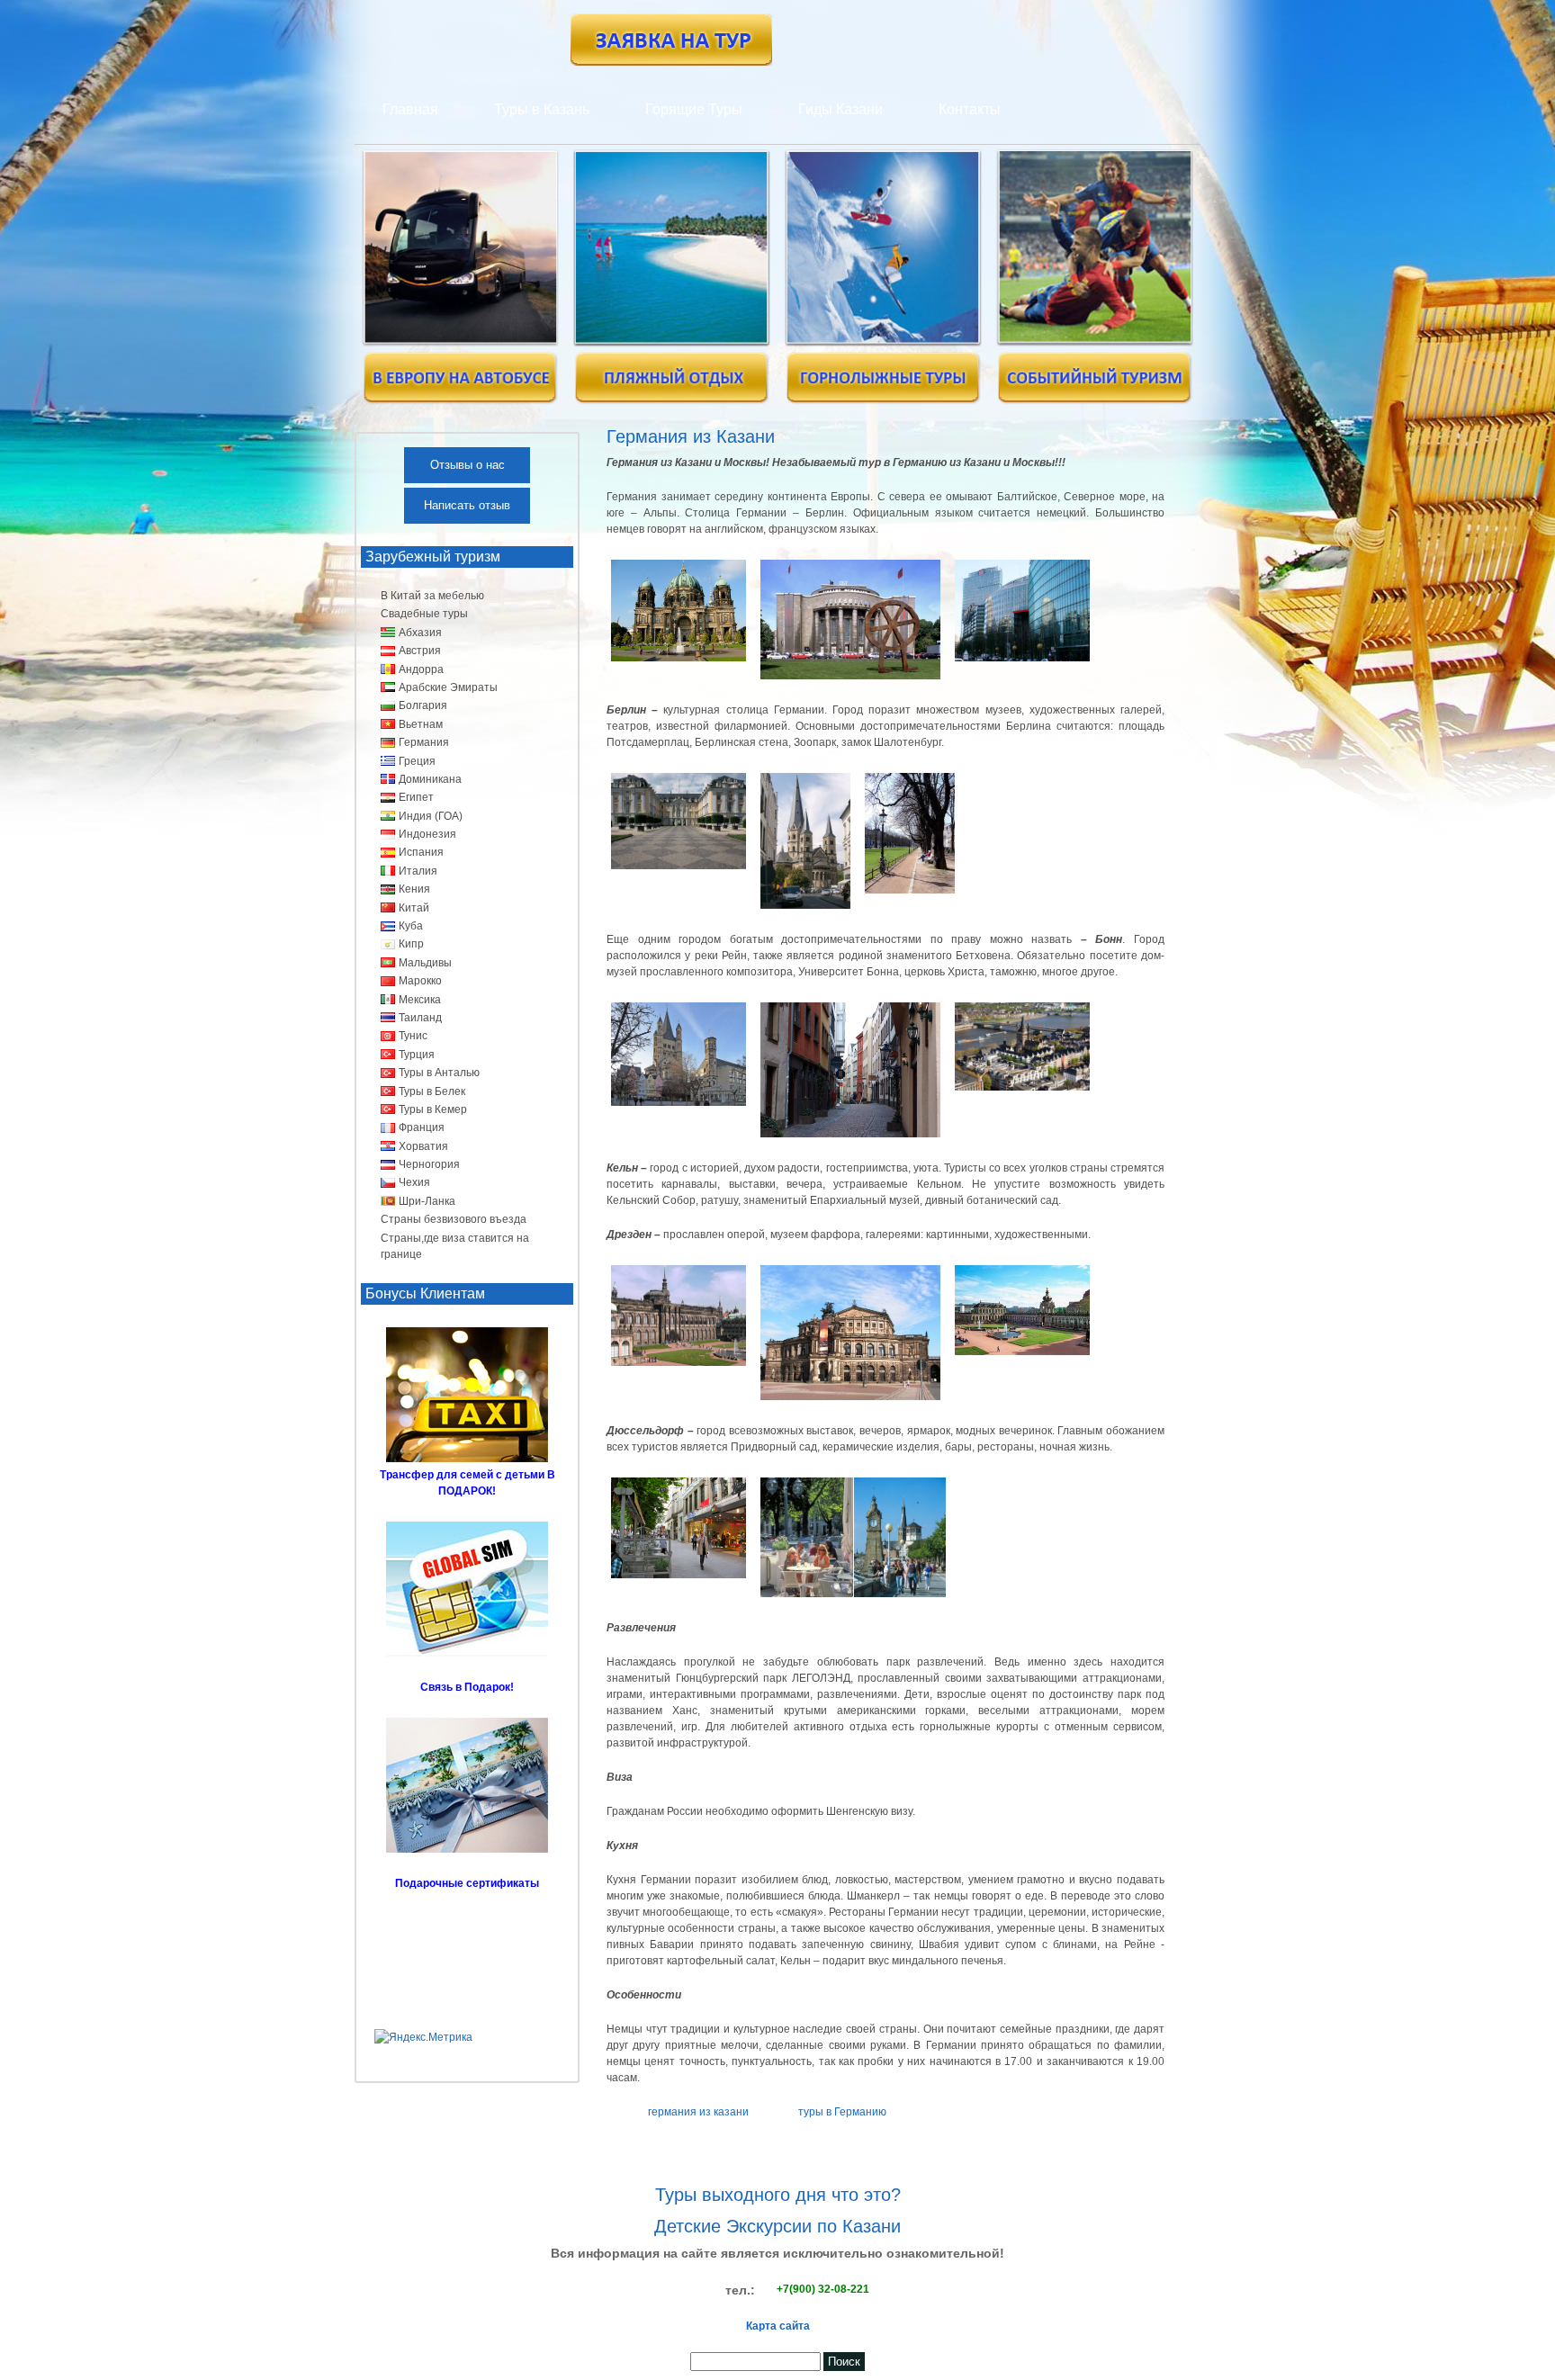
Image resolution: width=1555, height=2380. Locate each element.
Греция (417, 761)
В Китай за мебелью (432, 596)
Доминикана (430, 779)
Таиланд (420, 1018)
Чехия (414, 1182)
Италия (418, 871)
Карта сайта (778, 2326)
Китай (414, 908)
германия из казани (698, 2112)
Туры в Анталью (439, 1073)
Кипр (411, 944)
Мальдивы (425, 963)
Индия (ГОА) (431, 816)
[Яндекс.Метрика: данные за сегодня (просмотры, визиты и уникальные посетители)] (423, 2037)
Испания (421, 852)
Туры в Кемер (433, 1109)
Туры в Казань (542, 109)
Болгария (423, 705)
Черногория (429, 1164)
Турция (417, 1055)
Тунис (413, 1036)
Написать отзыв (467, 505)
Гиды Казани (840, 109)
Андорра (421, 669)
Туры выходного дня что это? (778, 2195)
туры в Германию (842, 2112)
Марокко (420, 981)
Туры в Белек (432, 1091)
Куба (411, 926)
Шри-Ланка (427, 1201)
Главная (410, 109)
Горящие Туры (694, 109)
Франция (422, 1127)
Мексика (420, 1000)
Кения (414, 889)
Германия (424, 742)
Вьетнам (421, 724)
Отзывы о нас (467, 465)
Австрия (420, 651)
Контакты (970, 109)
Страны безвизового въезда (454, 1219)
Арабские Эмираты (448, 687)
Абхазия (420, 633)
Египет (416, 797)
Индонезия (427, 834)
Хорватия (423, 1146)
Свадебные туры (424, 614)
